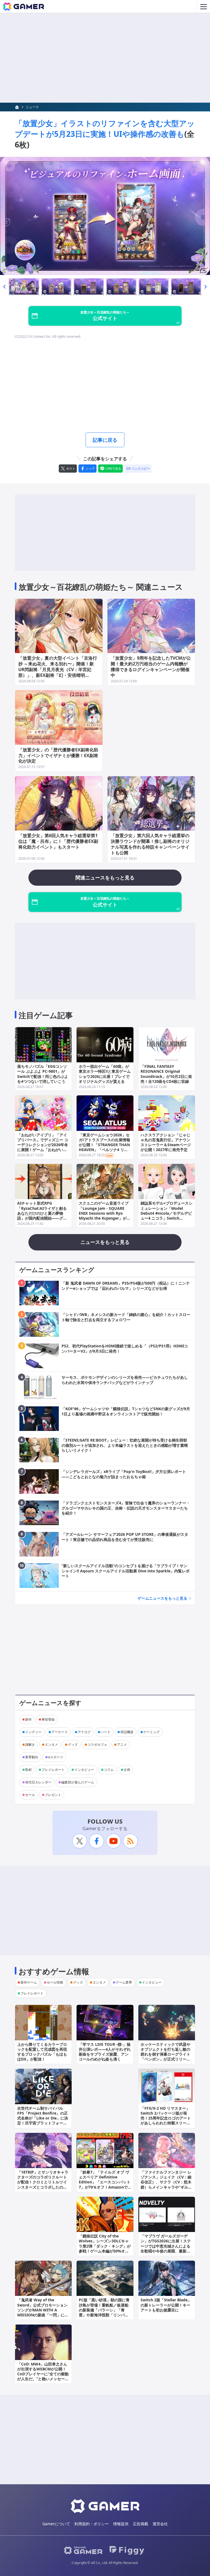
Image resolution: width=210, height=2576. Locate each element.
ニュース (32, 107)
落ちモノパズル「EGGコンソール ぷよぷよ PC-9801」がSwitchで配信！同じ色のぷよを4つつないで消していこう (43, 1074)
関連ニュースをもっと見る (105, 878)
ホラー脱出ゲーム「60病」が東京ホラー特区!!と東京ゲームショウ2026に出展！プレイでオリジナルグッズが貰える (105, 1074)
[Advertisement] (105, 58)
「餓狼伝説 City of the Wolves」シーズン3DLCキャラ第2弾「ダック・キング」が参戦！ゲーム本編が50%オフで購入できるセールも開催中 (105, 2246)
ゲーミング (151, 1732)
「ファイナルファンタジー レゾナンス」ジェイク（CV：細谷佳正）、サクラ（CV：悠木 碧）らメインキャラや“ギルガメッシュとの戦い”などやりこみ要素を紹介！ (166, 2184)
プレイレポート (53, 1770)
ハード (106, 1732)
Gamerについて (56, 2524)
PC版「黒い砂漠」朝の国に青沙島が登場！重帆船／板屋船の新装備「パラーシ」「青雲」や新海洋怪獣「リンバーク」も (104, 2310)
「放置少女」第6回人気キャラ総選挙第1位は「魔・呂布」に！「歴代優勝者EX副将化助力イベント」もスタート (58, 841)
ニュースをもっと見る (105, 1242)
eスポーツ (56, 1757)
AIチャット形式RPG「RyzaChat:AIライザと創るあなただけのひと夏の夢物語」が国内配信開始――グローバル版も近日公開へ (42, 1213)
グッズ (73, 1744)
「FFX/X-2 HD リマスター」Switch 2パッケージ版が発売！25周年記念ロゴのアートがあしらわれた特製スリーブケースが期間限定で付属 (166, 2118)
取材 (28, 1770)
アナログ (84, 1732)
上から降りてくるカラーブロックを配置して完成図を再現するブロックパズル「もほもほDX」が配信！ (42, 2052)
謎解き (30, 1744)
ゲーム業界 (124, 1982)
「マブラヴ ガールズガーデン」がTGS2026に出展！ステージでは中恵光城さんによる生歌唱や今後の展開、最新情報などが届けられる (166, 2246)
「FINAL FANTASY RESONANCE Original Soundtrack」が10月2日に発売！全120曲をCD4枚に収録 (166, 1074)
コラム (109, 1770)
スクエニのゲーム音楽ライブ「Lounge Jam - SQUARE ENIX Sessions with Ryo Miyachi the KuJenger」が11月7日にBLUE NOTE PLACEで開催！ (105, 1216)
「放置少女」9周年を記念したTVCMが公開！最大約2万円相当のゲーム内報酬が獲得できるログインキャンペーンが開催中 (151, 666)
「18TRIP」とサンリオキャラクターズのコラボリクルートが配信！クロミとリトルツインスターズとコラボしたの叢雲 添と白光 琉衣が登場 (43, 2182)
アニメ (122, 1744)
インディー (33, 1732)
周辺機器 (127, 1732)
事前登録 (48, 1719)
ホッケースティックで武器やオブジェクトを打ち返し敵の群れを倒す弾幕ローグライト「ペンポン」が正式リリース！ (165, 2054)
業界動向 (32, 1757)
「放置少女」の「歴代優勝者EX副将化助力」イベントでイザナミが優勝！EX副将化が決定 (58, 755)
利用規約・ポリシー (92, 2524)
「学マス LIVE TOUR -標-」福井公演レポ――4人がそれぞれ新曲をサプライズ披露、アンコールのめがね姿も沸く (105, 2052)
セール (30, 1795)
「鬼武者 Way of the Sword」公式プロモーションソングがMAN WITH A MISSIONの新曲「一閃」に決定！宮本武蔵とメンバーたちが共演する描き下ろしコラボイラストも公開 (43, 2315)
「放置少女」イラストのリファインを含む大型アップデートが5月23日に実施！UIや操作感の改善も (105, 128)
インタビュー (84, 1770)
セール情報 (55, 1982)
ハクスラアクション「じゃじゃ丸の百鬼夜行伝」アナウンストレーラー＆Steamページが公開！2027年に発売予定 (166, 1142)
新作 (28, 1719)
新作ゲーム (29, 1982)
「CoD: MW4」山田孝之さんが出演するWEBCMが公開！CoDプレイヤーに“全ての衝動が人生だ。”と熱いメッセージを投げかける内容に (43, 2374)
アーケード (60, 1732)
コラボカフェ (97, 1744)
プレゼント (53, 1795)
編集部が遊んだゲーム (78, 1782)
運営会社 (160, 2524)
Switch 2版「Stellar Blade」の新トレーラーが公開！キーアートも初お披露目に (166, 2305)
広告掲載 (141, 2524)
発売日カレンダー (38, 1782)
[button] (4, 287)
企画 (127, 1770)
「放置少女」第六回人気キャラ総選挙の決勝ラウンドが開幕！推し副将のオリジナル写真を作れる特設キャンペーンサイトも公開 (150, 844)
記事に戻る (105, 440)
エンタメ (51, 1744)
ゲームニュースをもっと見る (162, 1598)
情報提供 (121, 2524)
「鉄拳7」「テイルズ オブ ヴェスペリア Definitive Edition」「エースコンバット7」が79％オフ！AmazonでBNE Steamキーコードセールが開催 (105, 2184)
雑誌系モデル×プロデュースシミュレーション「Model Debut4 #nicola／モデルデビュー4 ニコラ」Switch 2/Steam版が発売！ (167, 1213)
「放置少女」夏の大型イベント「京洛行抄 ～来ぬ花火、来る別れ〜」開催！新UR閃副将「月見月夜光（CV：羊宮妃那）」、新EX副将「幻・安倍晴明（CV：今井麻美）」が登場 (58, 669)
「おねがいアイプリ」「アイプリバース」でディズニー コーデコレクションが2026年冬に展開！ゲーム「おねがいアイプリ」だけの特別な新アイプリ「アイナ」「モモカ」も (43, 1147)
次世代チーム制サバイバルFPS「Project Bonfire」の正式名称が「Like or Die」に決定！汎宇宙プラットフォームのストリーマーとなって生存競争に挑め (43, 2121)
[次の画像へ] (105, 216)
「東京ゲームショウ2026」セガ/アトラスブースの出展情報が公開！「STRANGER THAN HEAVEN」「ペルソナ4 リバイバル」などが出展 (104, 1145)
